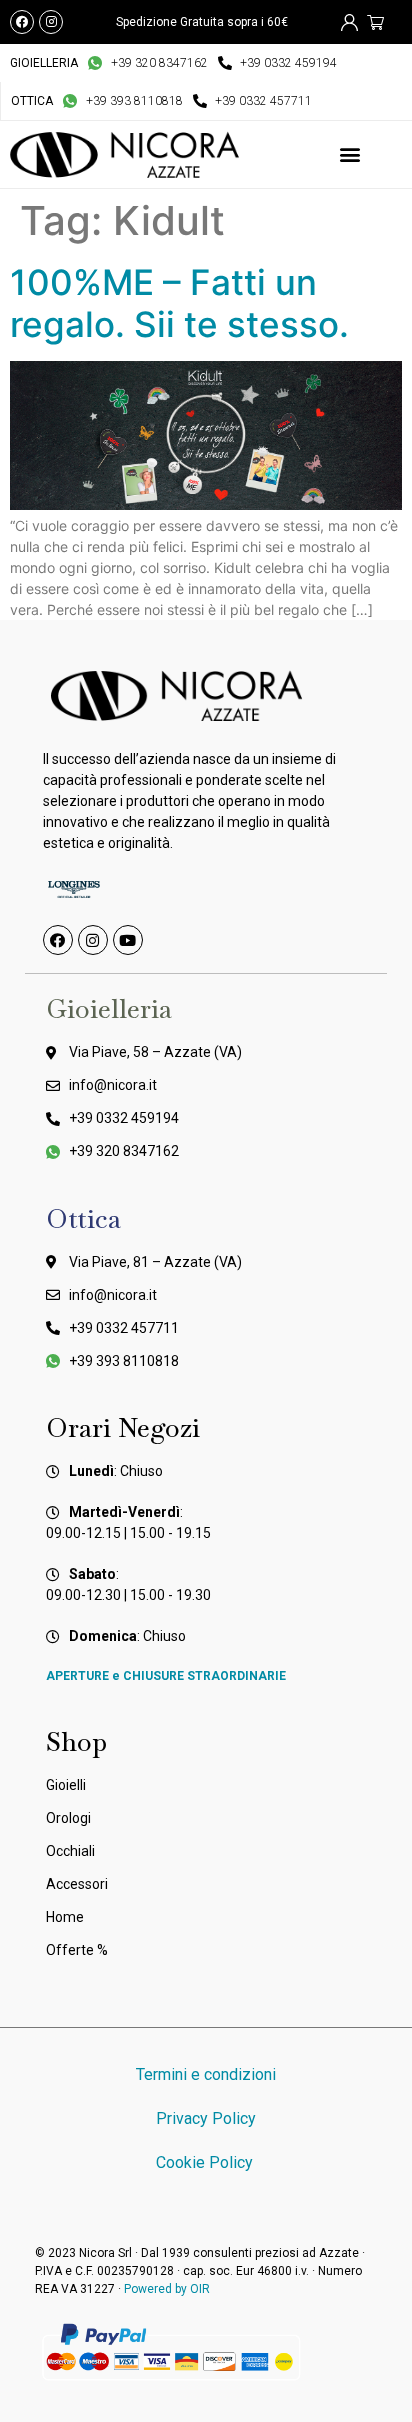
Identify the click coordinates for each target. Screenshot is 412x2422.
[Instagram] (51, 22)
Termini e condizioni (206, 2074)
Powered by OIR (167, 2289)
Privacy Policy (206, 2118)
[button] (350, 154)
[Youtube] (128, 940)
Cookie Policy (206, 2162)
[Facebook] (22, 22)
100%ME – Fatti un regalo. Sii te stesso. (179, 303)
